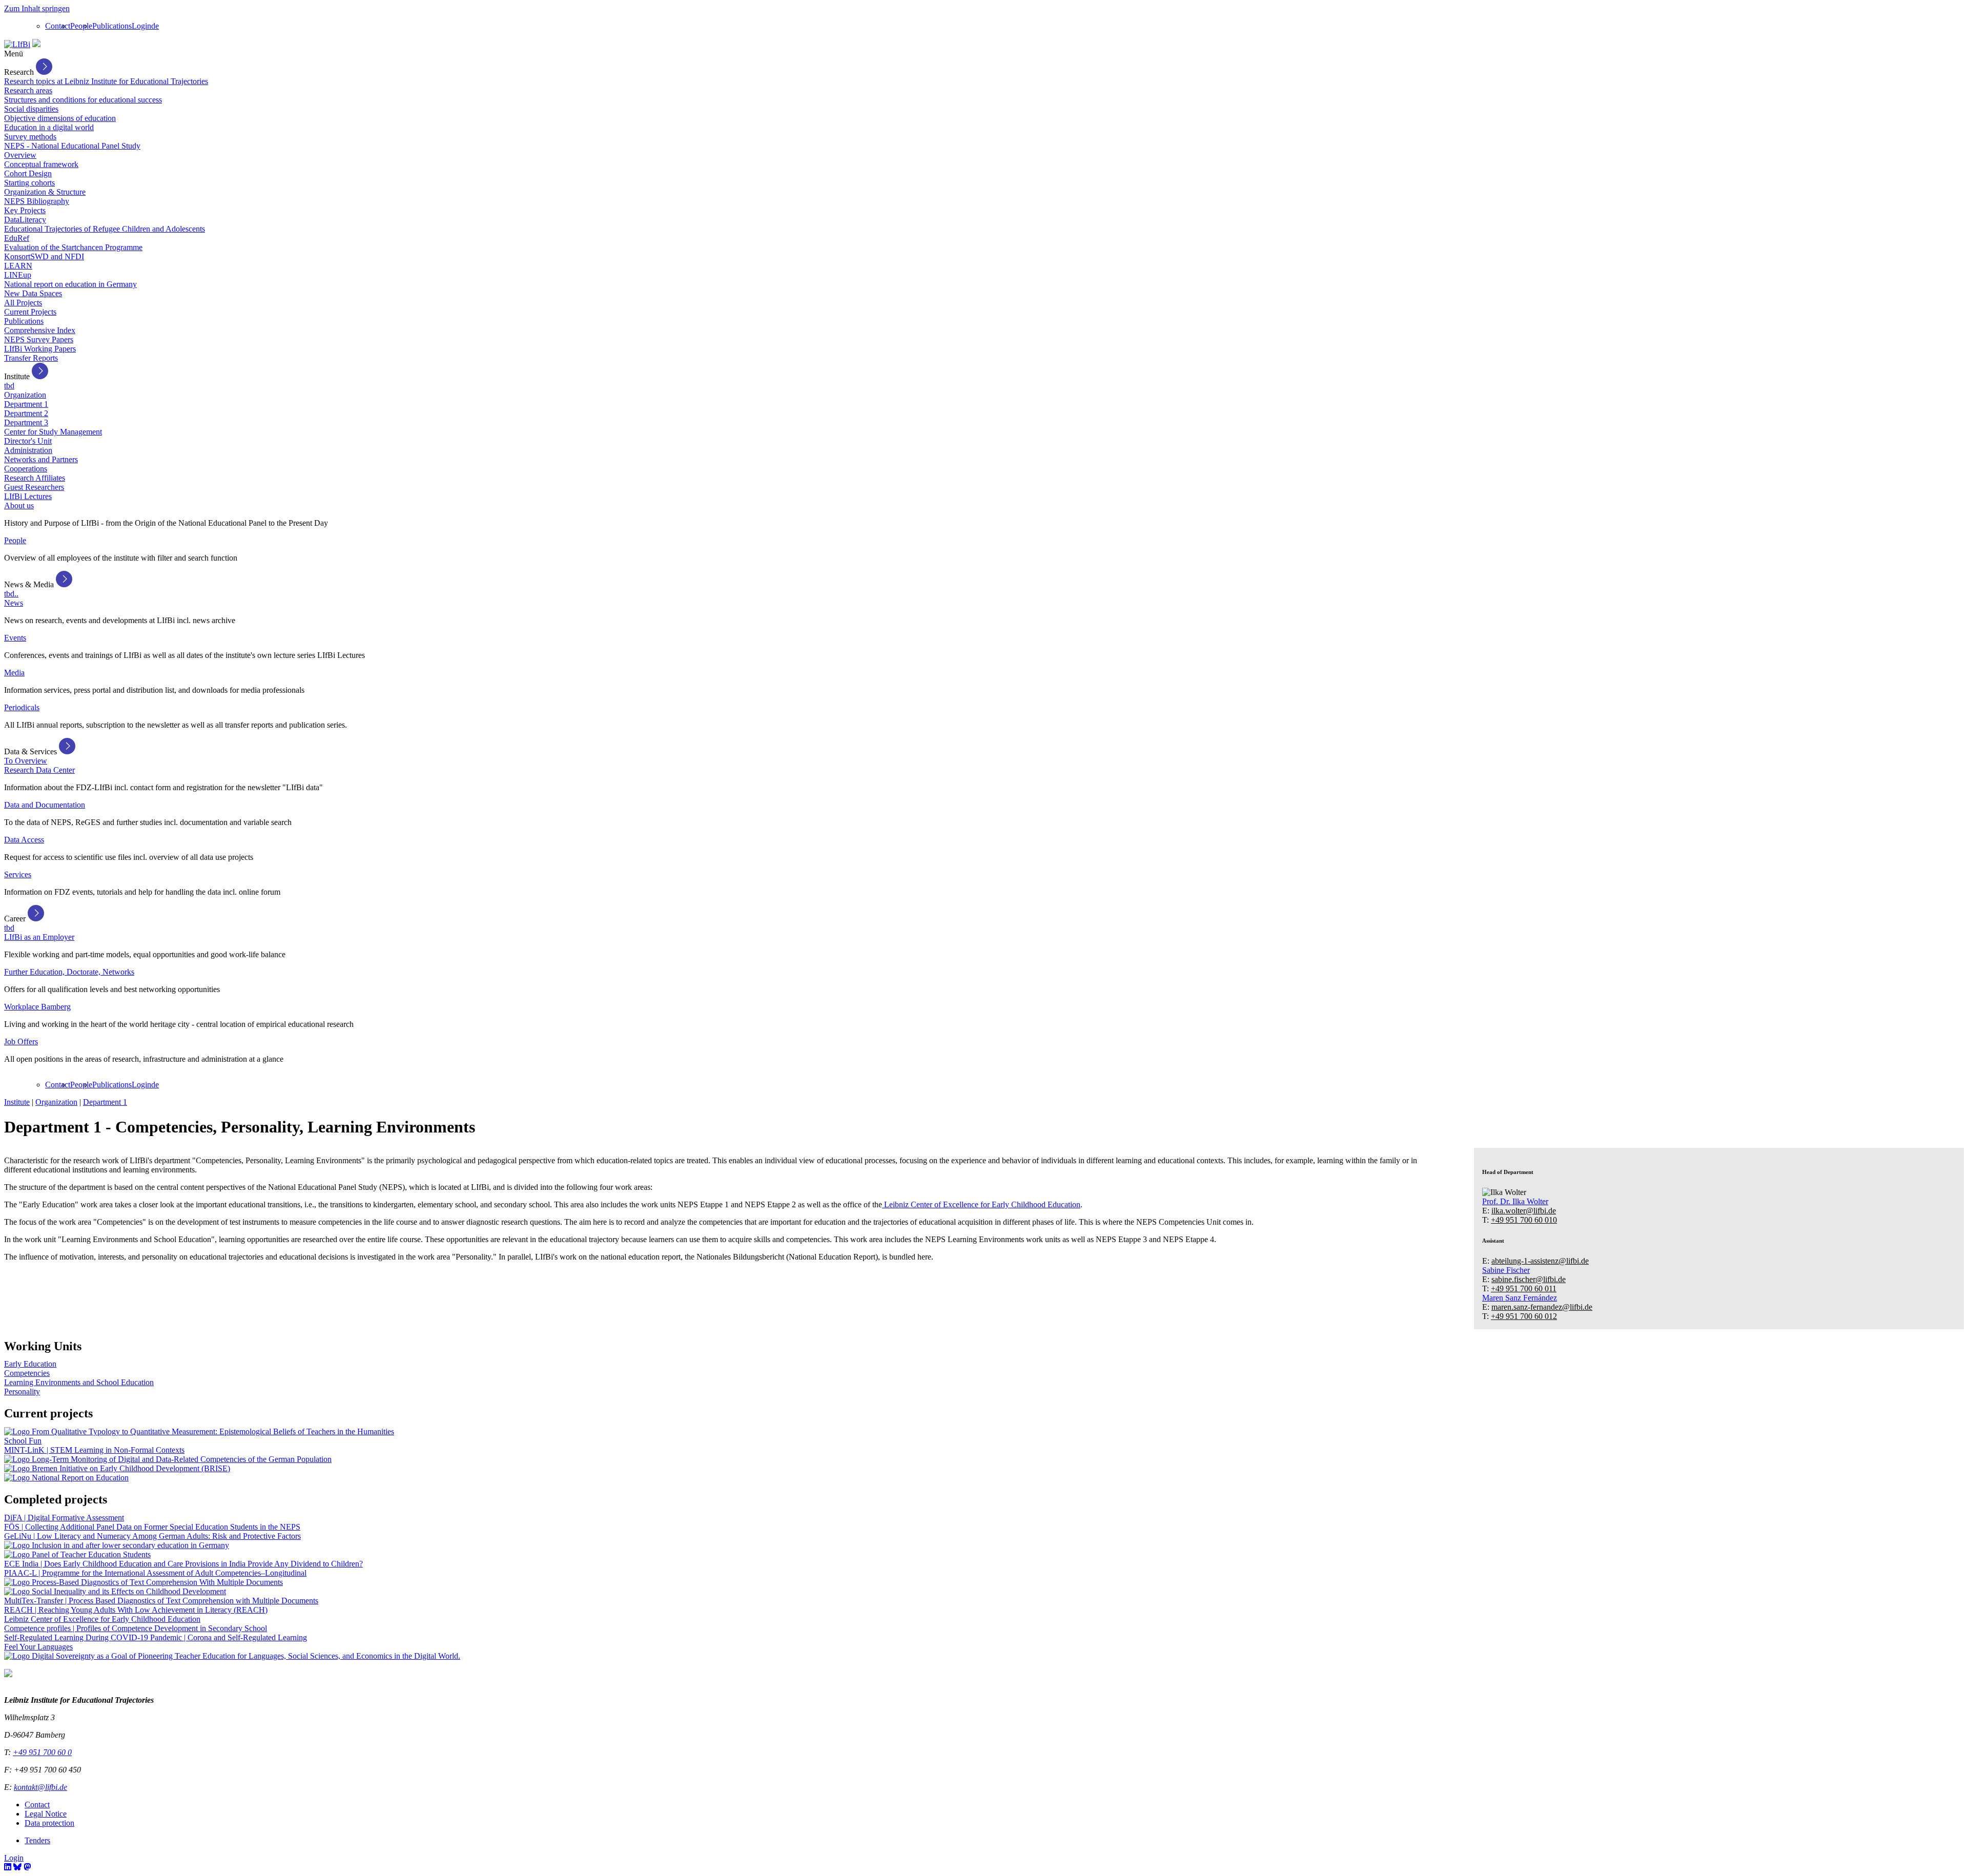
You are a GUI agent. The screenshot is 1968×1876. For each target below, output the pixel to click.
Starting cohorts (29, 183)
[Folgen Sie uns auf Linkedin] (8, 1867)
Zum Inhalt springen (37, 8)
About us (19, 506)
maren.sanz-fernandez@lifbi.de (1542, 1307)
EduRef (17, 238)
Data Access (24, 840)
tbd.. (11, 594)
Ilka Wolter (1515, 1201)
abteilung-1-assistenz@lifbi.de (1540, 1261)
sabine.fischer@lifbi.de (1529, 1279)
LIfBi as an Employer (39, 937)
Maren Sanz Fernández (1520, 1298)
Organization (25, 395)
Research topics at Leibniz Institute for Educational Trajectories (106, 81)
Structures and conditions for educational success (83, 100)
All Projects (23, 303)
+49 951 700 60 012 (1524, 1316)
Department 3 (26, 422)
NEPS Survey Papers (39, 339)
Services (18, 874)
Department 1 (26, 404)
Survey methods (30, 137)
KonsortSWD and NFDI (44, 256)
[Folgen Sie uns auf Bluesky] (17, 1867)
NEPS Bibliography (37, 201)
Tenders (37, 1840)
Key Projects (25, 210)
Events (15, 638)
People (81, 26)
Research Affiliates (35, 478)
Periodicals (22, 707)
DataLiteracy (25, 220)
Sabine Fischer (1506, 1270)
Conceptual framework (41, 164)
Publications (112, 26)
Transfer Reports (31, 358)
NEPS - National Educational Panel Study (72, 146)
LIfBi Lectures (28, 496)
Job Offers (21, 1042)
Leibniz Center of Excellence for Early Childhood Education (981, 1204)
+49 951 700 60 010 (1524, 1220)
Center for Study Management (53, 432)
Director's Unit (28, 441)
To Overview (26, 761)
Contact (58, 26)
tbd (9, 386)
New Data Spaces (33, 293)
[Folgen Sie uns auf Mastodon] (27, 1867)
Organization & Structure (45, 192)
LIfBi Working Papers (40, 349)
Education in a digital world (49, 127)
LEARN (18, 266)
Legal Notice (46, 1814)
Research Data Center (39, 770)
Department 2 (26, 413)
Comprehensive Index (40, 330)
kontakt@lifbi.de (40, 1787)
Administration (28, 450)
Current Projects (30, 312)
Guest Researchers (34, 487)
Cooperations (26, 469)
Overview (20, 155)
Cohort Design (28, 173)
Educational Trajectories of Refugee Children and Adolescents (105, 229)
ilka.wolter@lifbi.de (1524, 1211)
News (14, 603)
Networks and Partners (41, 459)
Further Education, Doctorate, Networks (69, 972)
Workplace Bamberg (37, 1007)
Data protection (49, 1823)
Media (14, 673)
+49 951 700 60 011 (1524, 1289)
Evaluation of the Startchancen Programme (73, 247)
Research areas (28, 90)
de (155, 26)
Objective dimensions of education (60, 118)
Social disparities (31, 109)
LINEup (18, 275)
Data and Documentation (45, 805)
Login (141, 26)
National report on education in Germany (70, 284)
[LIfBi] (17, 44)
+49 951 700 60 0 (42, 1752)
